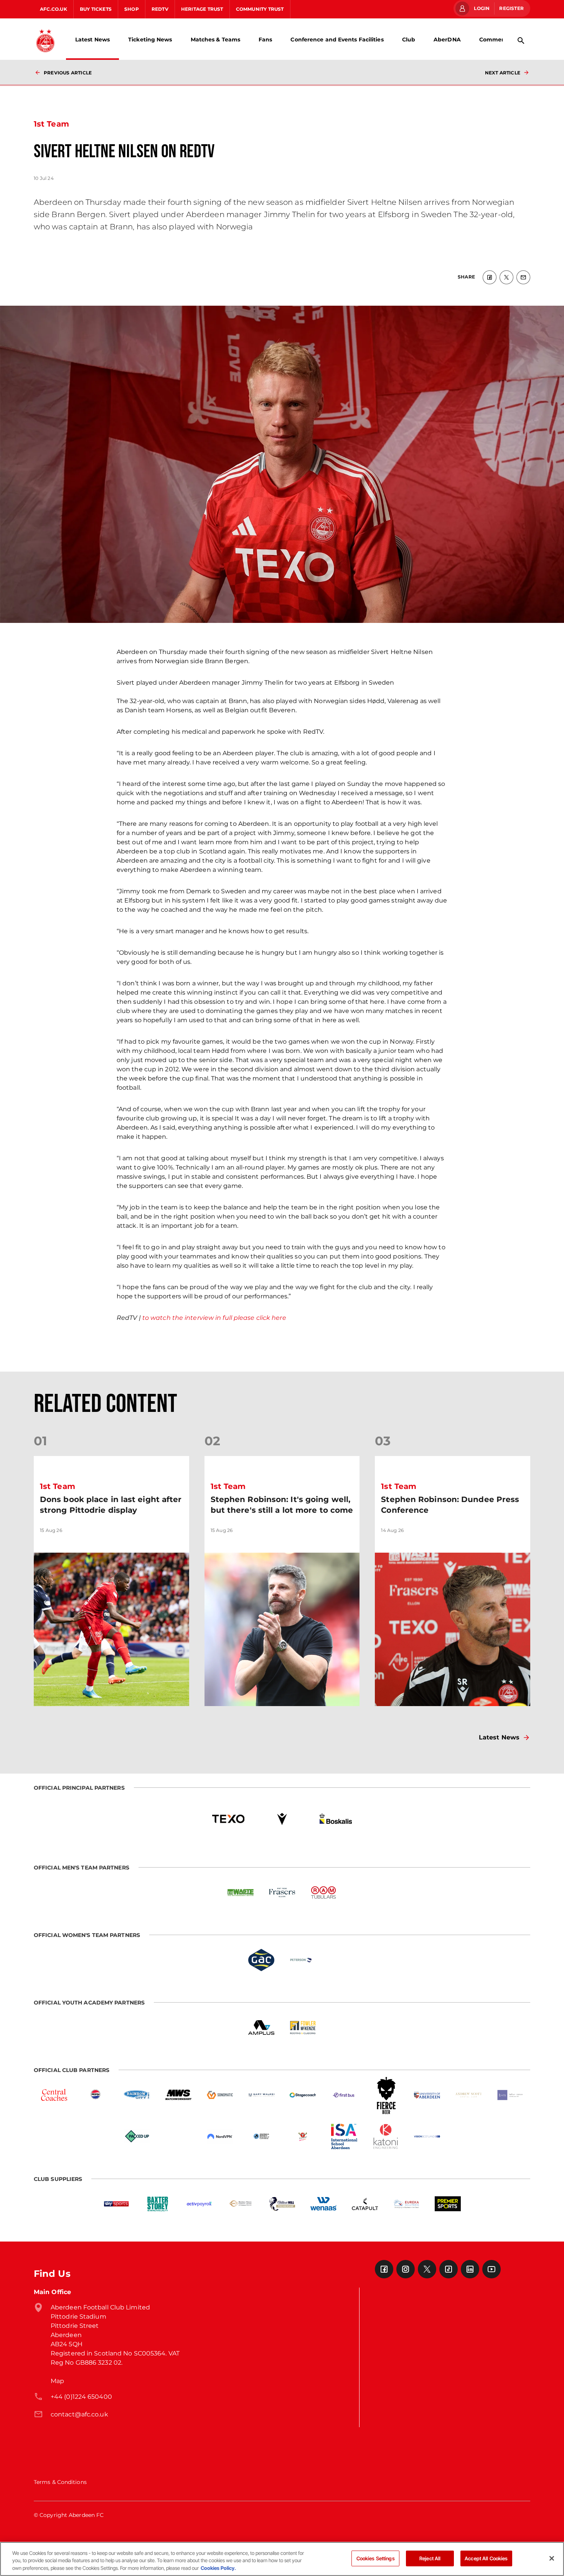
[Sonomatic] (220, 2095)
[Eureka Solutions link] (406, 2204)
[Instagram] (406, 2269)
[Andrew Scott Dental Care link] (468, 2095)
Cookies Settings (376, 2558)
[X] (427, 2269)
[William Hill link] (282, 2204)
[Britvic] (96, 2095)
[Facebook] (384, 2269)
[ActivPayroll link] (199, 2204)
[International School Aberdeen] (344, 2136)
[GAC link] (261, 1960)
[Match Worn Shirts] (178, 2095)
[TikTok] (449, 2269)
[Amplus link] (261, 2028)
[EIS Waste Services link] (241, 1892)
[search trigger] (521, 41)
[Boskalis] (336, 1819)
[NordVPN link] (220, 2136)
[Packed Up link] (137, 2136)
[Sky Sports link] (116, 2204)
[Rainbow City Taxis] (137, 2095)
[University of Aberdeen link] (427, 2095)
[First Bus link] (344, 2095)
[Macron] (282, 1819)
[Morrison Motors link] (241, 2204)
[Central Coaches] (54, 2095)
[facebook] (490, 277)
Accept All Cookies (486, 2558)
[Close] (552, 2558)
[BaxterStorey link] (158, 2204)
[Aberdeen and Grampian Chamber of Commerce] (261, 2136)
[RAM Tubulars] (323, 1892)
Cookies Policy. (218, 2568)
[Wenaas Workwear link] (323, 2204)
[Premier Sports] (448, 2204)
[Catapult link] (365, 2204)
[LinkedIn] (470, 2269)
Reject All (430, 2558)
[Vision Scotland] (427, 2136)
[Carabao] (303, 2136)
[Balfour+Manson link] (510, 2095)
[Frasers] (282, 1892)
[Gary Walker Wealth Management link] (261, 2095)
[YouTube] (491, 2269)
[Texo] (228, 1819)
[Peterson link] (303, 1960)
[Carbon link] (178, 2136)
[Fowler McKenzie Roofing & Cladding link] (303, 2028)
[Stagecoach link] (303, 2095)
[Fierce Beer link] (386, 2095)
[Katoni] (386, 2136)
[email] (523, 277)
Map (57, 2381)
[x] (506, 277)
